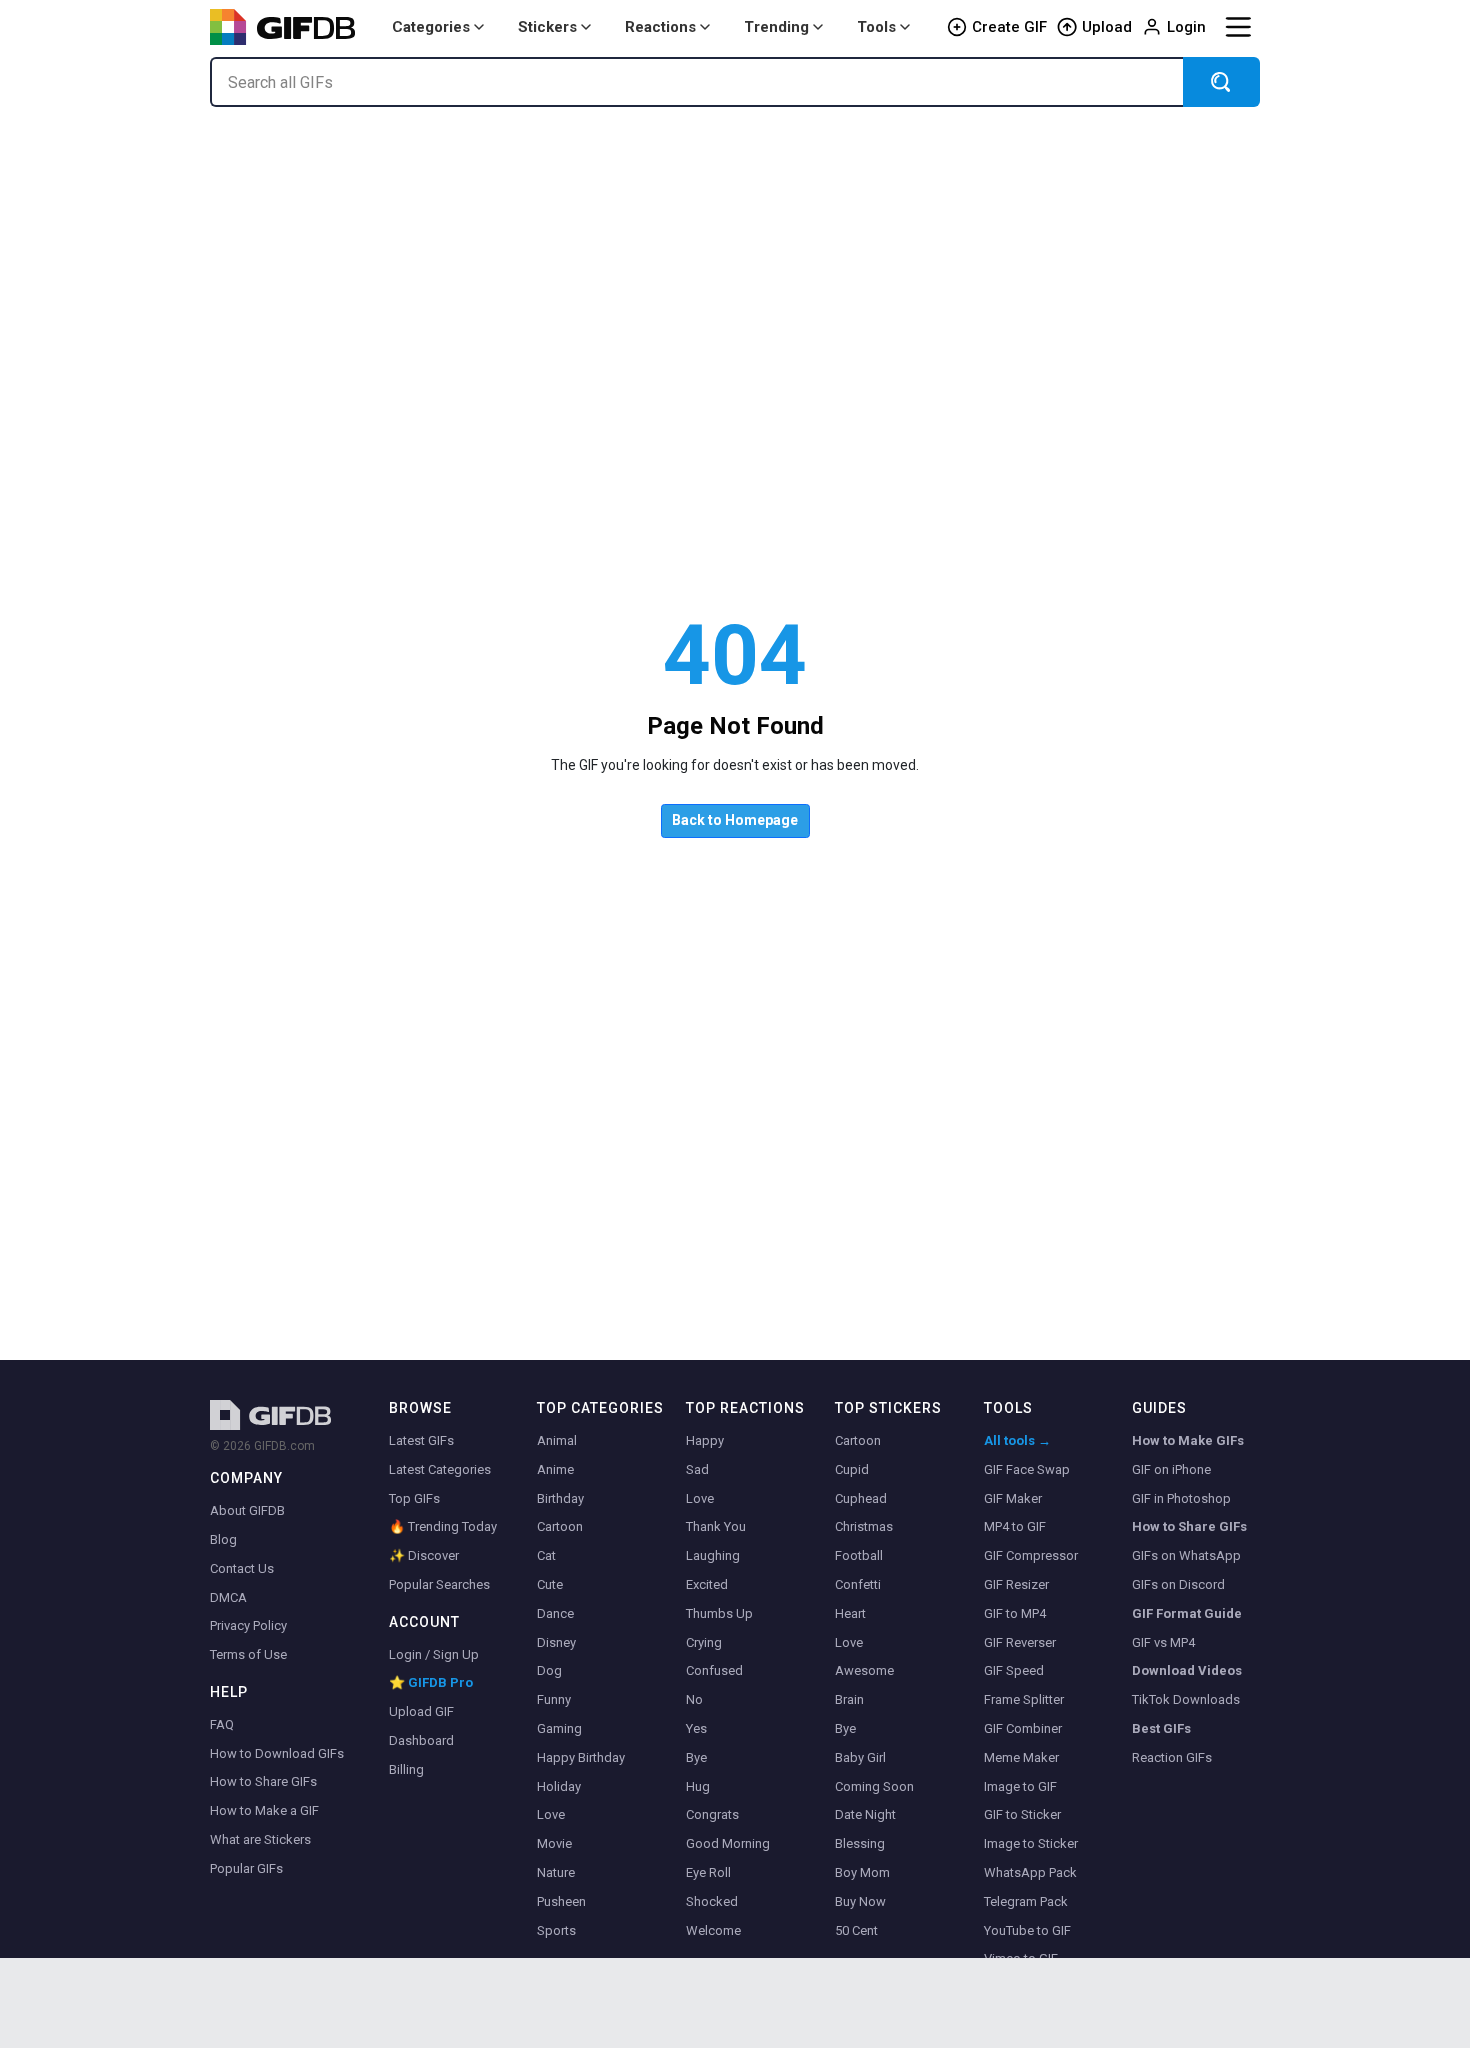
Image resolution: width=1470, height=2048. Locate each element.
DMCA (228, 1597)
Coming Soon (874, 1786)
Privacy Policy (248, 1625)
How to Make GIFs (1188, 1440)
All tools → (1017, 1440)
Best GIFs (1161, 1728)
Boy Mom (862, 1872)
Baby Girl (860, 1757)
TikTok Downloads (1186, 1699)
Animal (557, 1440)
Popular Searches (439, 1584)
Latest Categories (440, 1469)
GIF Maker (1013, 1498)
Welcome (713, 1930)
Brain (849, 1699)
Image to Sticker (1031, 1843)
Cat (546, 1555)
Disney (556, 1642)
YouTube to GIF (1027, 1930)
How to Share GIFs (263, 1781)
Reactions (660, 27)
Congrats (712, 1814)
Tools (876, 27)
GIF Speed (1014, 1670)
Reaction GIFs (1172, 1757)
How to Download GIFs (277, 1753)
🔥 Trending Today (443, 1526)
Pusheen (561, 1901)
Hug (698, 1786)
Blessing (860, 1843)
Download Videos (1187, 1670)
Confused (714, 1670)
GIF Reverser (1020, 1642)
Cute (550, 1584)
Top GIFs (414, 1498)
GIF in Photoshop (1181, 1498)
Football (859, 1555)
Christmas (864, 1526)
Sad (697, 1469)
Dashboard (421, 1740)
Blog (223, 1539)
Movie (554, 1843)
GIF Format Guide (1187, 1613)
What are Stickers (260, 1839)
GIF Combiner (1023, 1728)
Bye (696, 1757)
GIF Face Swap (1027, 1469)
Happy (705, 1440)
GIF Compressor (1031, 1555)
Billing (406, 1769)
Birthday (560, 1498)
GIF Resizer (1016, 1584)
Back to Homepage (735, 820)
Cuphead (861, 1498)
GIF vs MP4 (1163, 1642)
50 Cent (856, 1930)
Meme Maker (1021, 1757)
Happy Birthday (581, 1757)
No (694, 1699)
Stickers (547, 27)
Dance (555, 1613)
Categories (431, 27)
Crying (704, 1642)
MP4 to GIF (1015, 1526)
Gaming (559, 1728)
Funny (554, 1699)
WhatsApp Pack (1030, 1872)
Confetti (858, 1584)
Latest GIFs (421, 1440)
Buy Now (860, 1901)
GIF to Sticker (1022, 1814)
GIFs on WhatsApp (1186, 1555)
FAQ (222, 1724)
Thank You (716, 1526)
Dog (549, 1670)
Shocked (712, 1901)
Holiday (559, 1786)
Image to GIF (1020, 1786)
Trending (776, 27)
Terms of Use (248, 1654)
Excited (707, 1584)
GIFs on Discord (1178, 1584)
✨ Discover (424, 1555)
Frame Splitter (1024, 1699)
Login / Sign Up (434, 1654)
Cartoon (560, 1526)
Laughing (713, 1555)
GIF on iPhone (1171, 1469)
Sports (556, 1930)
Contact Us (242, 1568)
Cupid (852, 1469)
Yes (696, 1728)
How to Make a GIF (264, 1810)
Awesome (864, 1670)
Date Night (865, 1814)
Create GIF (1009, 27)
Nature (556, 1872)
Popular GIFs (246, 1868)
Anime (555, 1469)
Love (551, 1814)
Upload (1107, 27)
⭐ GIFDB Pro (431, 1682)
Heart (850, 1613)
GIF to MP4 (1015, 1613)
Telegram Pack (1026, 1901)
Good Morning (728, 1843)
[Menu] (1238, 27)
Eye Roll (708, 1872)
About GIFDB (247, 1510)
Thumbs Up (719, 1613)
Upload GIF (421, 1711)
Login (1186, 27)
